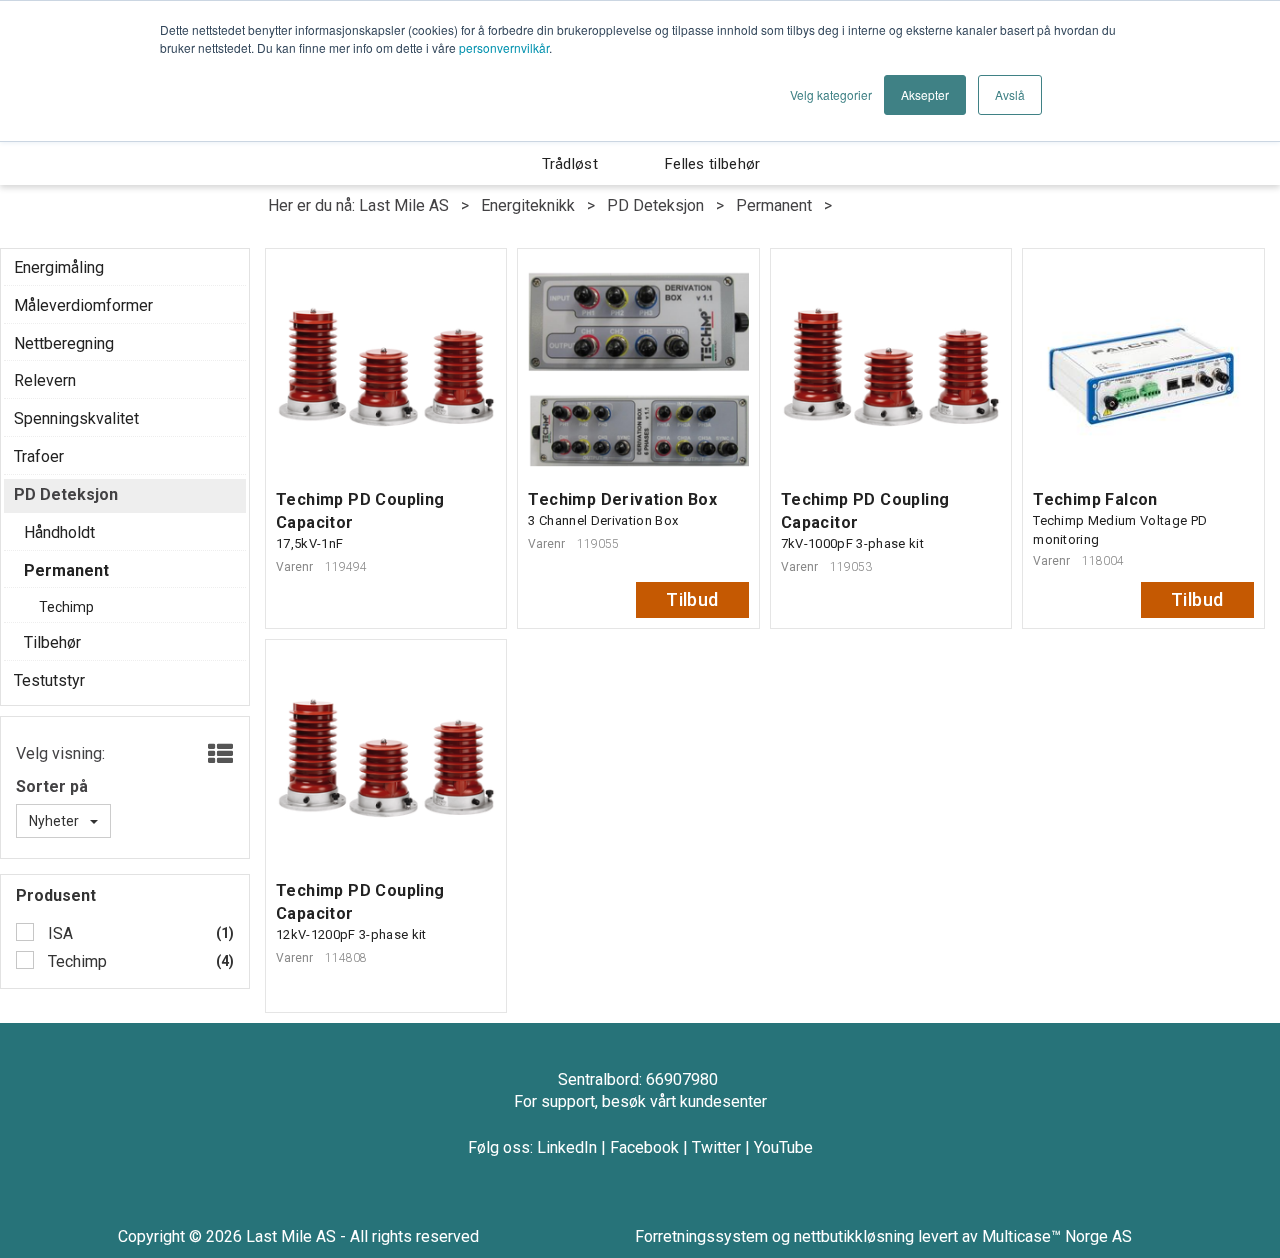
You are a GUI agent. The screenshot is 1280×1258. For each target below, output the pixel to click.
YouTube (783, 1147)
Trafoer (39, 456)
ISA (58, 933)
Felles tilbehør (713, 164)
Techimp (75, 961)
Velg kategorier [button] (831, 94)
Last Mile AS (404, 205)
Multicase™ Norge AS (1057, 1236)
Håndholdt (59, 532)
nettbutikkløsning (854, 1236)
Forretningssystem (701, 1236)
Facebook (644, 1147)
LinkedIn (567, 1147)
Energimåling (59, 267)
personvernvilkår (504, 47)
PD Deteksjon (655, 205)
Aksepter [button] (925, 94)
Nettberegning (64, 343)
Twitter (716, 1147)
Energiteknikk (528, 205)
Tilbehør (52, 642)
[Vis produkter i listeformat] (218, 755)
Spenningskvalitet (76, 418)
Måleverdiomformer (83, 305)
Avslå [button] (1010, 94)
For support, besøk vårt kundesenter (640, 1101)
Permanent (774, 205)
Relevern (45, 380)
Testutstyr (49, 680)
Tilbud (692, 599)
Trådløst (570, 164)
